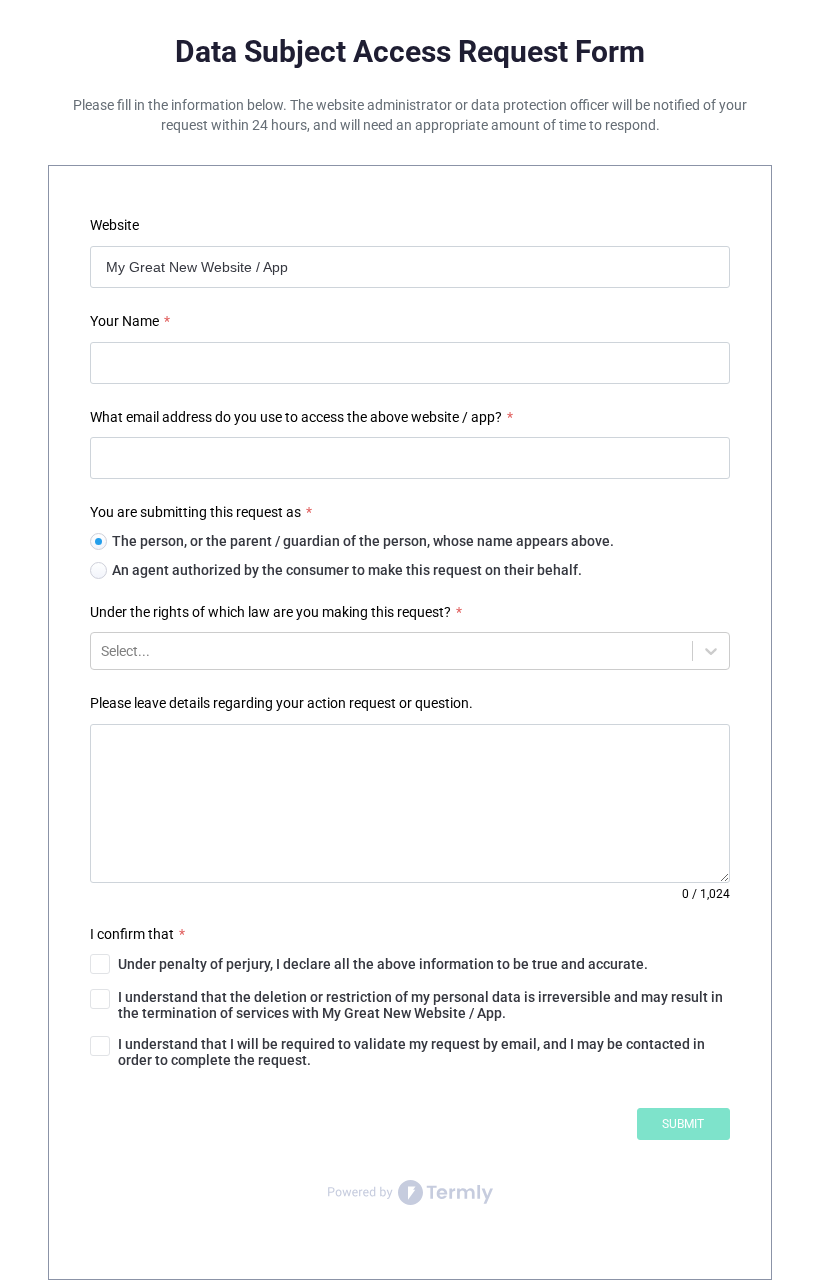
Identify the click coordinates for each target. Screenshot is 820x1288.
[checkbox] (410, 964)
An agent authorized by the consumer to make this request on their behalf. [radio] (347, 570)
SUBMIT (683, 1124)
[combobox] (102, 651)
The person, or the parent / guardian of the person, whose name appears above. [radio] (363, 541)
